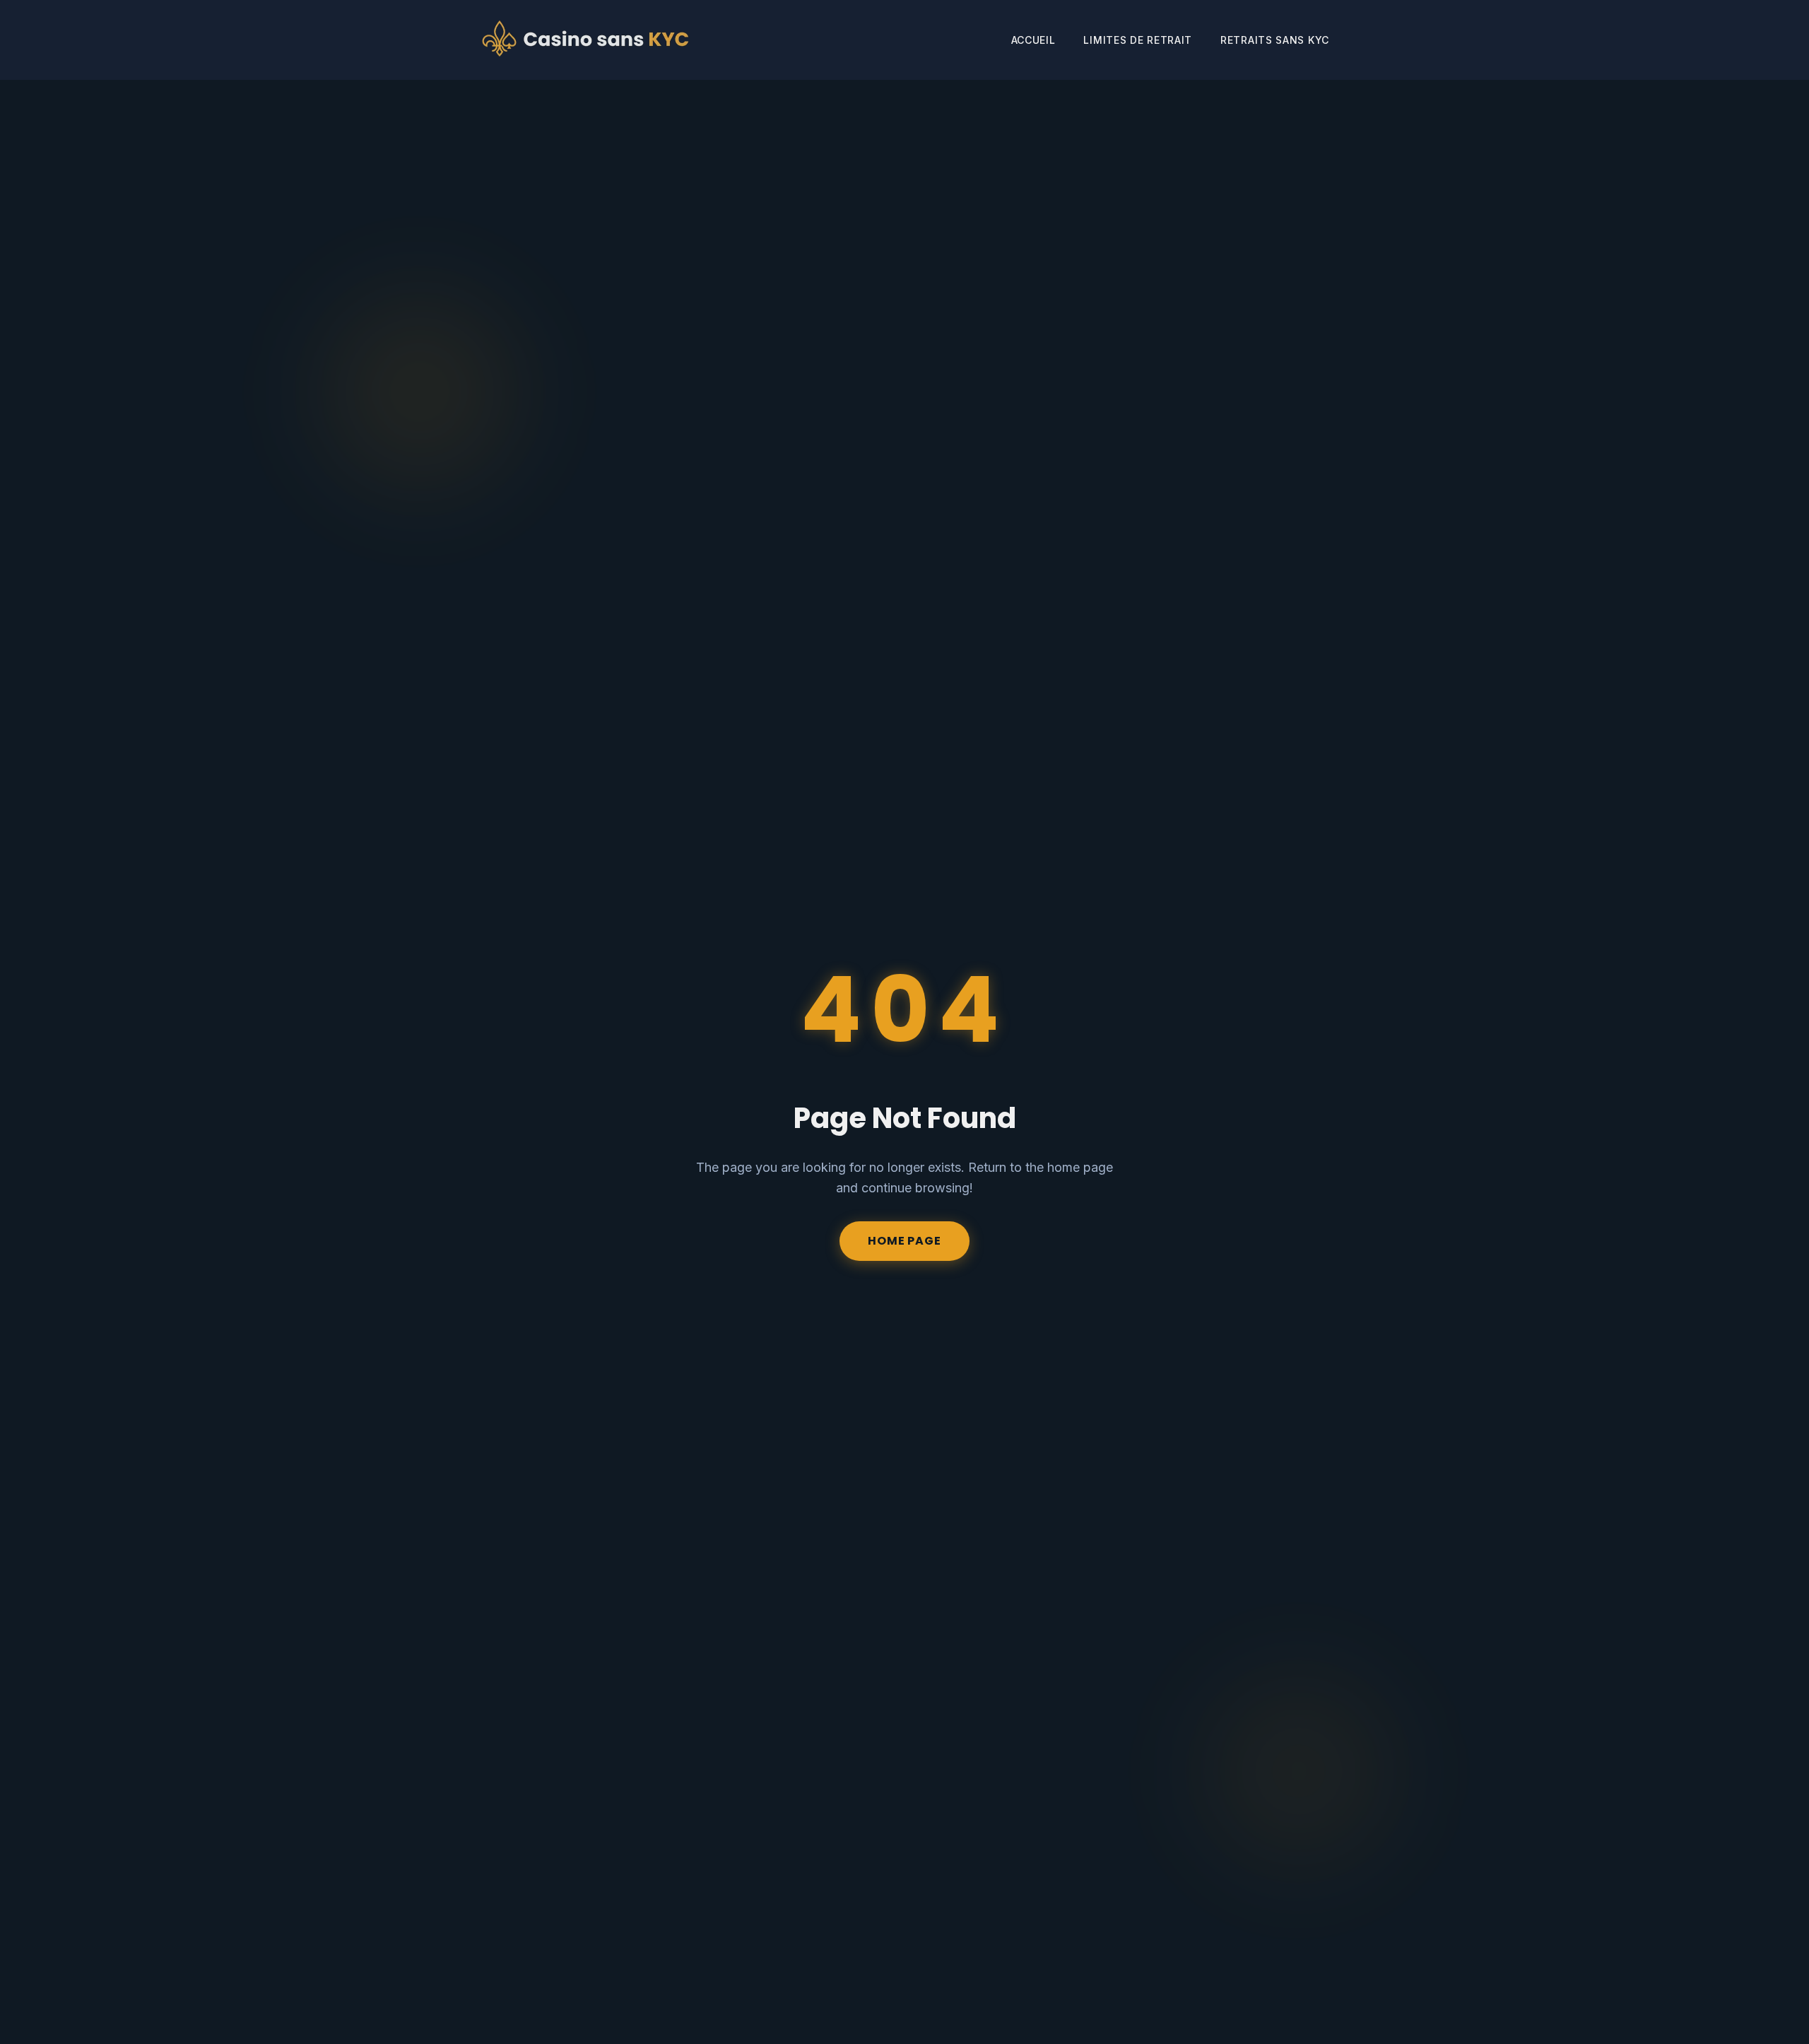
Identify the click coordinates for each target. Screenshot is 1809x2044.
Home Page (904, 1241)
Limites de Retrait (1138, 40)
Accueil (1033, 40)
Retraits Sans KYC (1275, 40)
